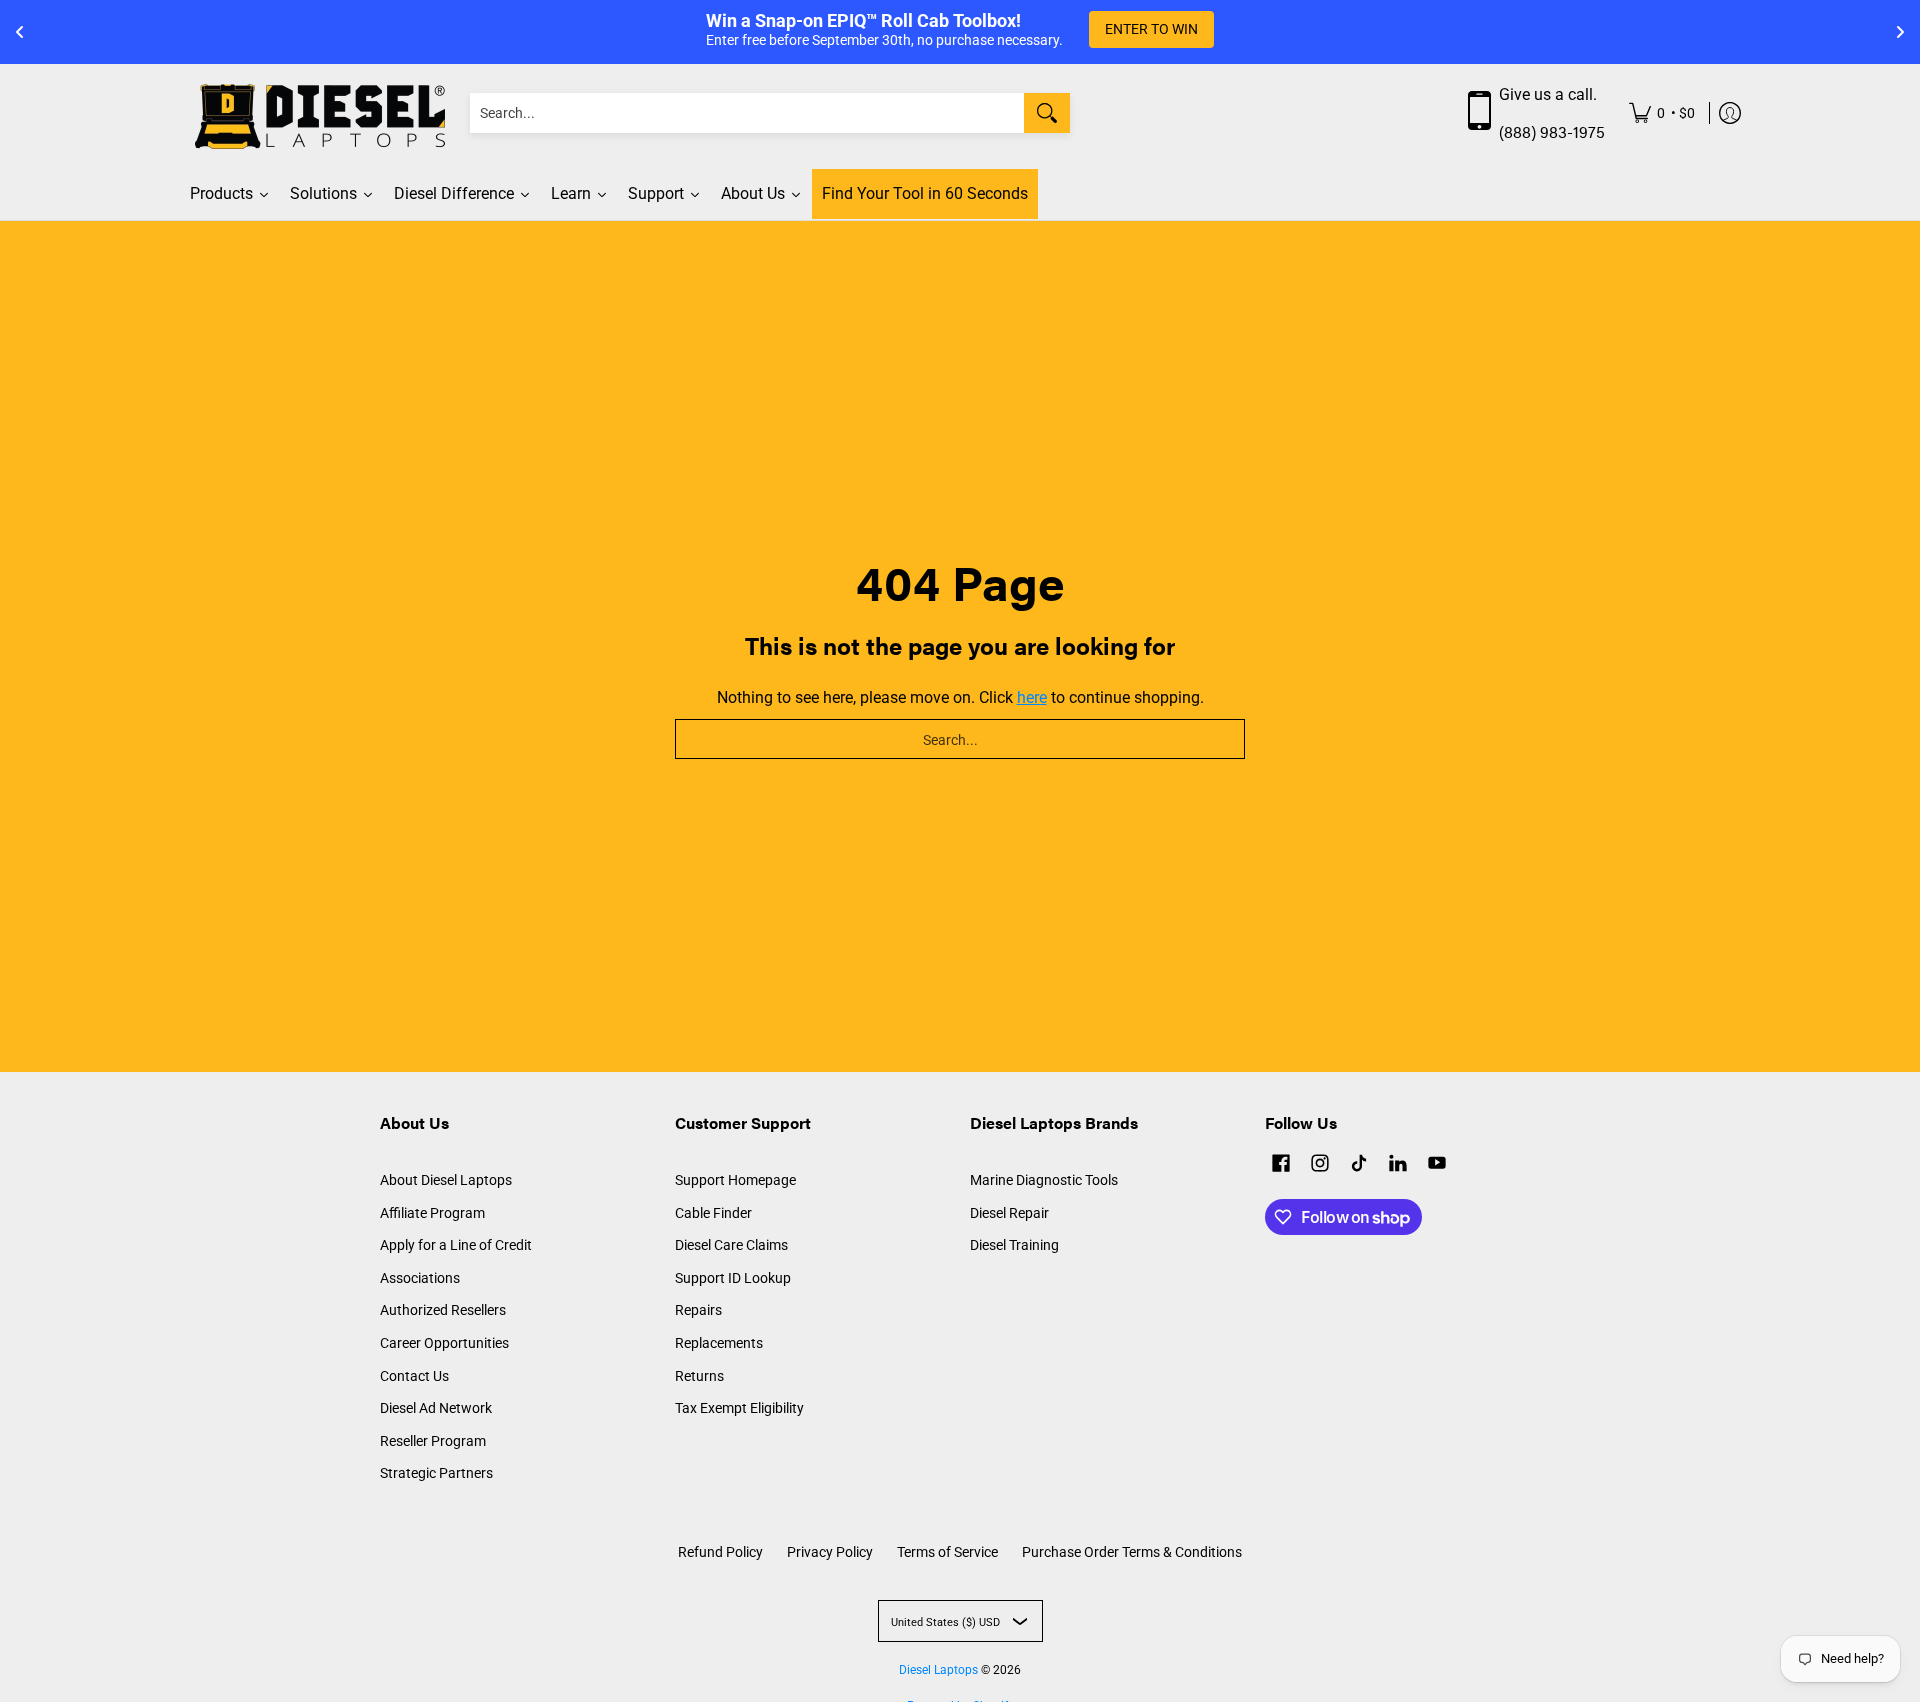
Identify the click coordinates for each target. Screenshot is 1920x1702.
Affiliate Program (432, 1213)
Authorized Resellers (443, 1310)
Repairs (698, 1310)
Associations (420, 1278)
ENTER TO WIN (1151, 29)
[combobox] (747, 113)
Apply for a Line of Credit (456, 1245)
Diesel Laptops (938, 1670)
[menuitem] (1662, 113)
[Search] (1047, 113)
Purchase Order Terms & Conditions (1132, 1552)
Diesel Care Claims (731, 1245)
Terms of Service (947, 1552)
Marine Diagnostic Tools (1044, 1180)
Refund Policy (720, 1552)
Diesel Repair (1009, 1213)
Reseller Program (433, 1441)
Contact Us (414, 1376)
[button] (1281, 1165)
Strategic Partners (436, 1473)
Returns (699, 1376)
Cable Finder (713, 1213)
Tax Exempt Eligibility (739, 1408)
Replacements (719, 1343)
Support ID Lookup (733, 1278)
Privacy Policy (830, 1552)
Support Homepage (735, 1180)
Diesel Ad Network (436, 1408)
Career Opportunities (444, 1343)
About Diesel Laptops (446, 1180)
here (1032, 697)
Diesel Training (1014, 1245)
